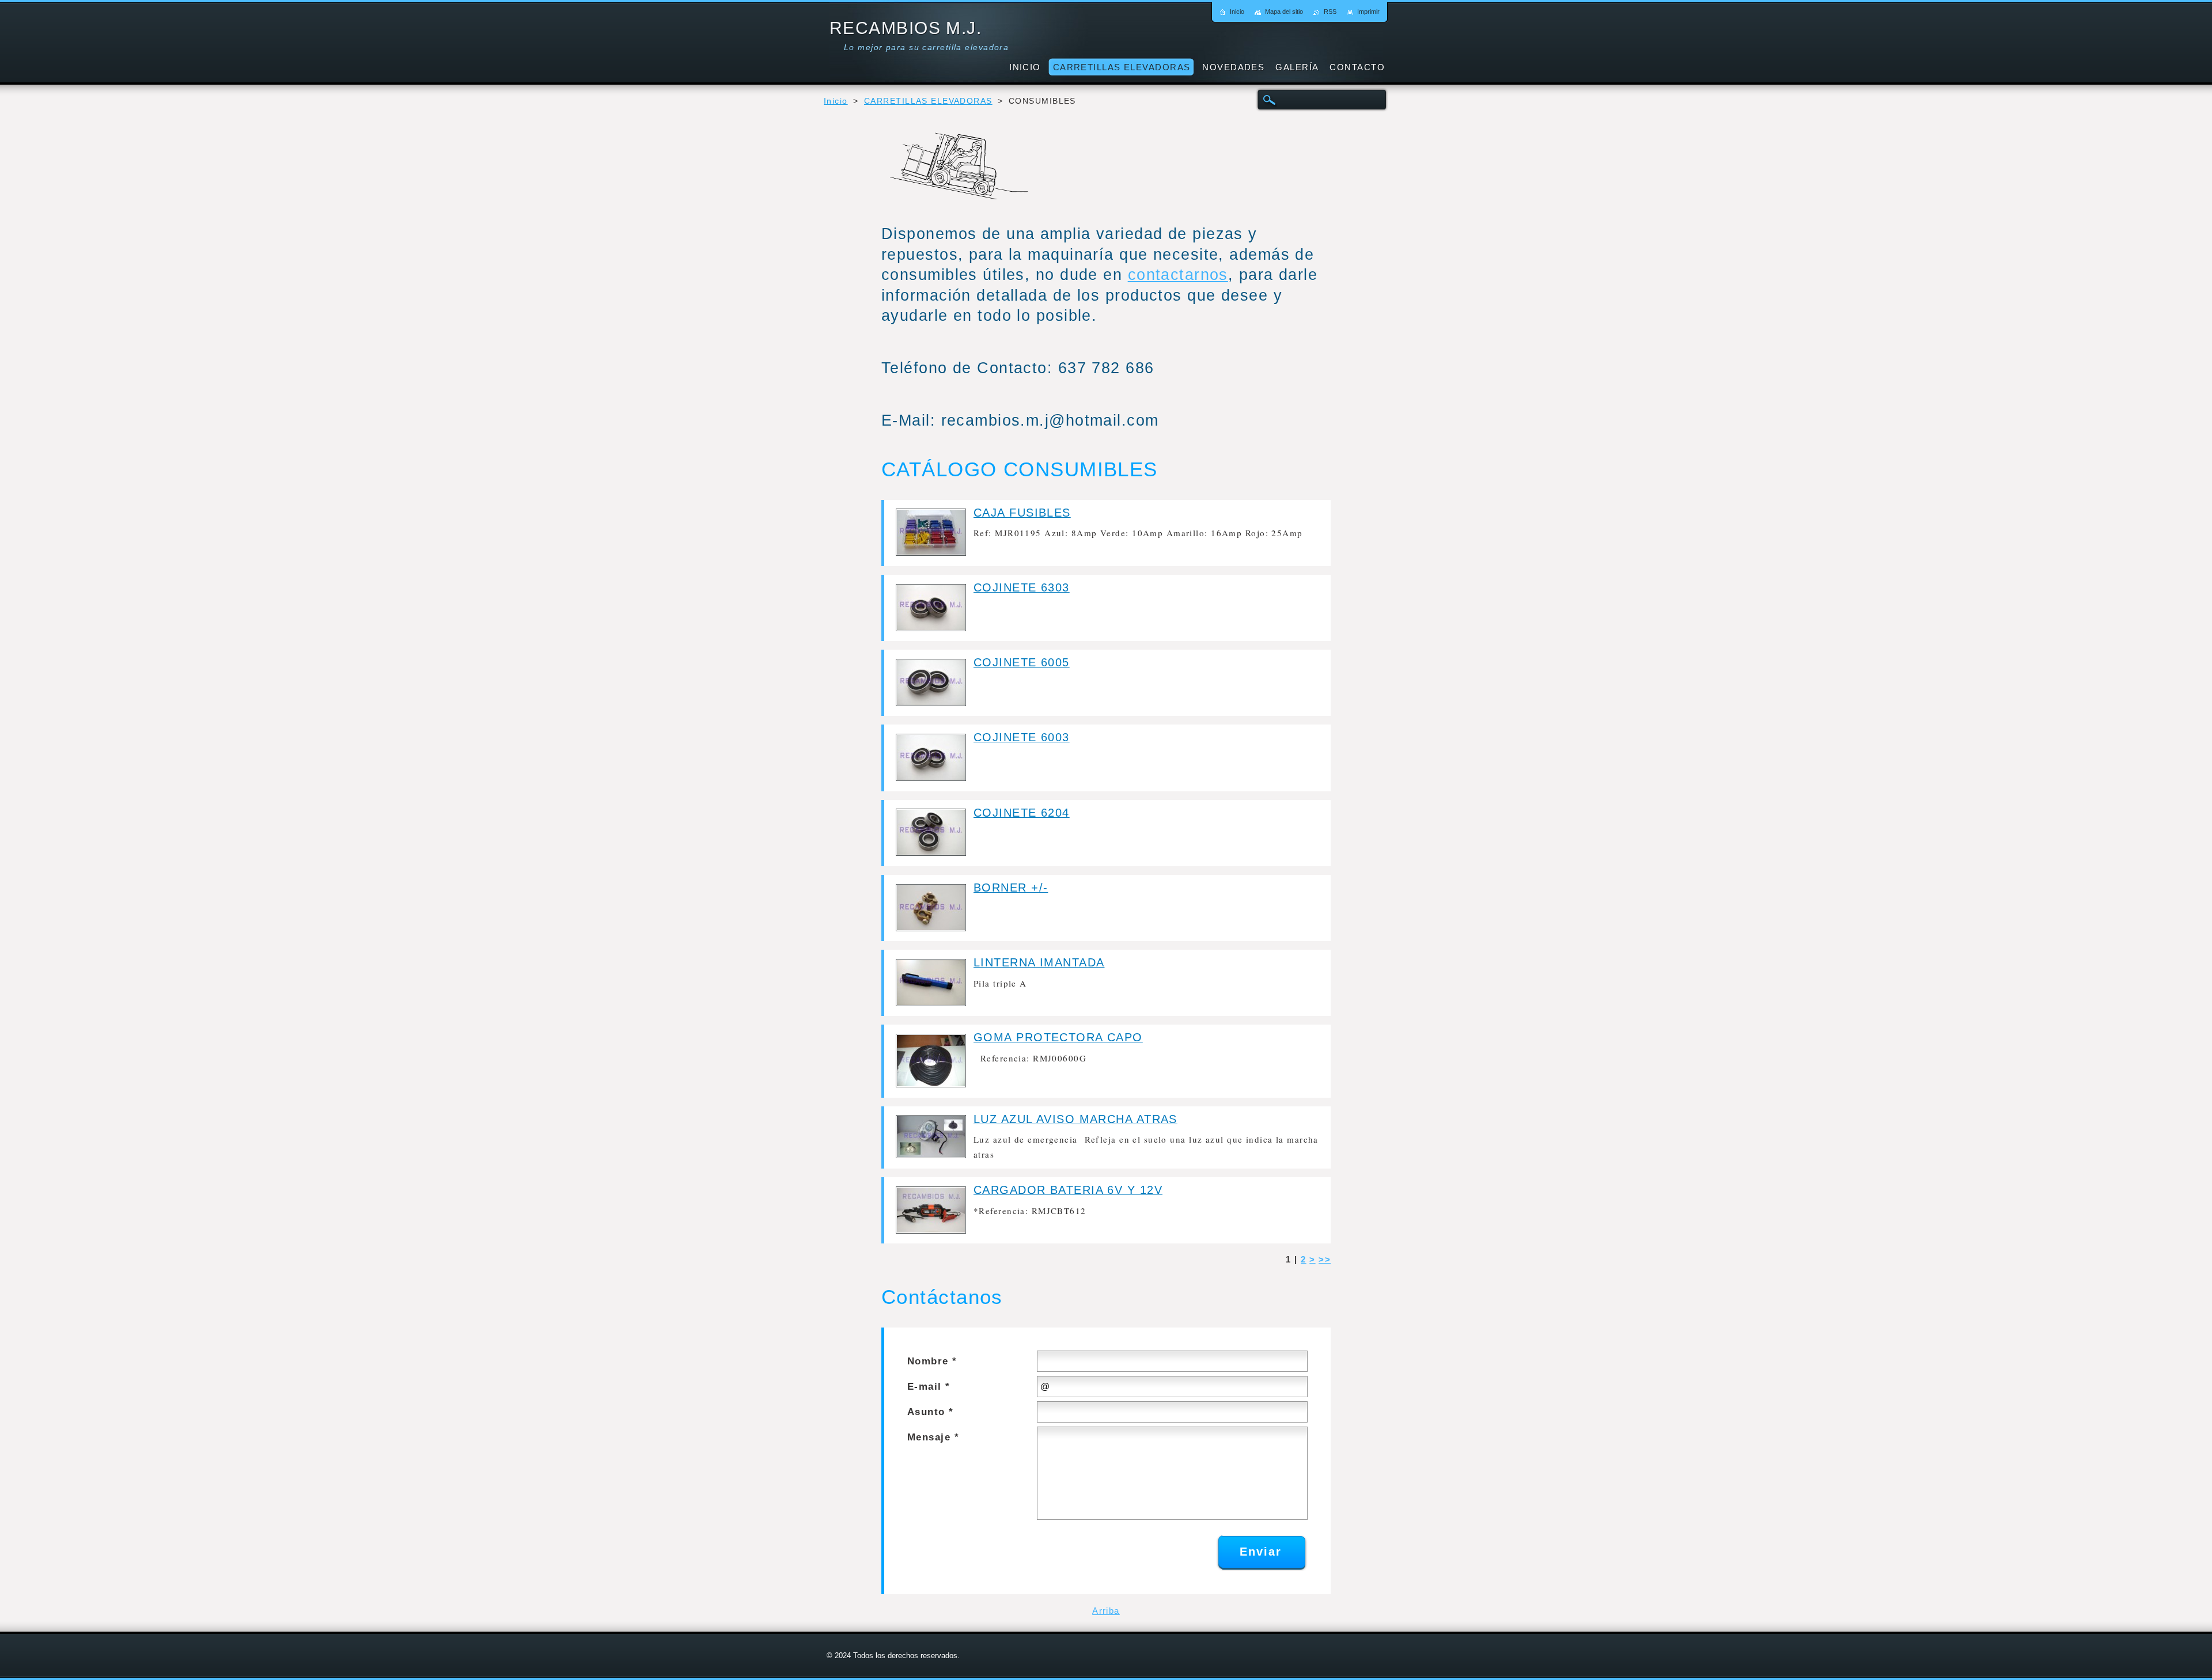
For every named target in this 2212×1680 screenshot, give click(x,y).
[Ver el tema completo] (931, 553)
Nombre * (932, 1361)
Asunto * (931, 1412)
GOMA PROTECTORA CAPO (1058, 1037)
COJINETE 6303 (1022, 587)
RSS (1330, 12)
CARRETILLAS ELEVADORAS (928, 101)
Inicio (836, 101)
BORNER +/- (1011, 888)
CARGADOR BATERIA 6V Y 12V (1068, 1190)
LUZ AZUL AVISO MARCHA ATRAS (1075, 1119)
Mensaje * (933, 1437)
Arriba (1106, 1611)
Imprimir (1368, 12)
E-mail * (929, 1387)
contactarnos (1178, 274)
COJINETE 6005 (1022, 662)
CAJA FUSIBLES (1022, 513)
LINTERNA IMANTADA (1039, 962)
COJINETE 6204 (1022, 813)
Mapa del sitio (1284, 12)
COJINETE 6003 (1022, 737)
